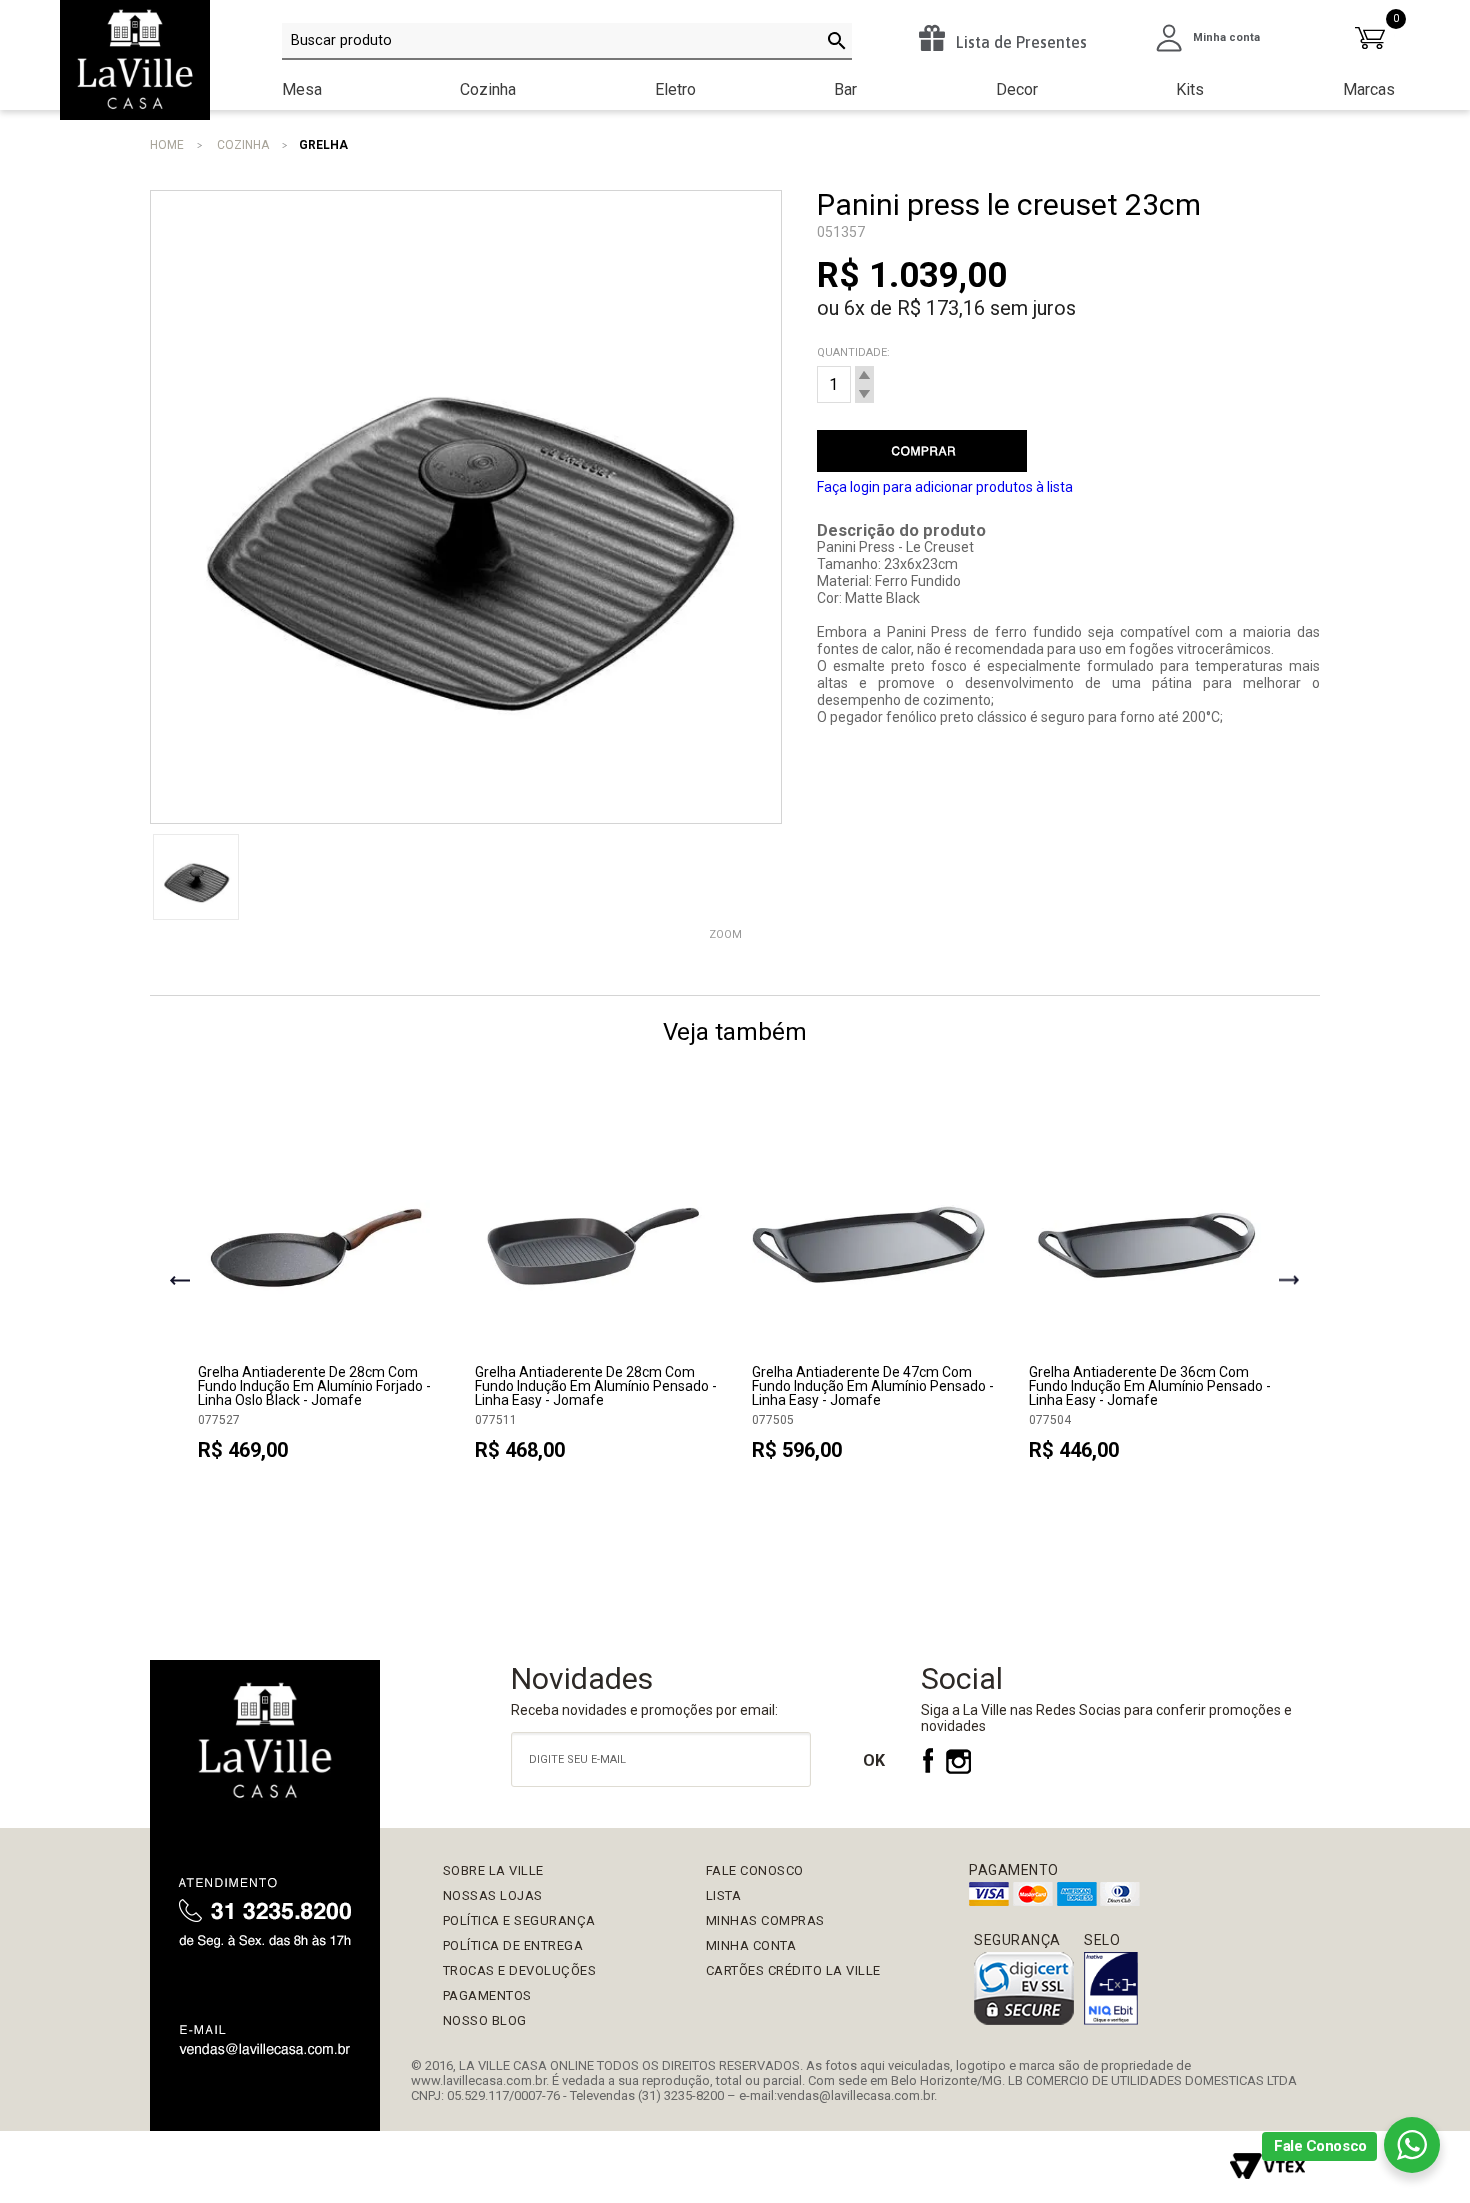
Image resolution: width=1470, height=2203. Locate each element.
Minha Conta (751, 1945)
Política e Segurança (519, 1920)
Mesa (302, 89)
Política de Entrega (513, 1945)
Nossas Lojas (493, 1895)
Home (167, 145)
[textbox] (567, 41)
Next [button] (1289, 1282)
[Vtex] (1267, 2167)
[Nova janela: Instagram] (959, 1769)
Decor (1017, 89)
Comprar (922, 451)
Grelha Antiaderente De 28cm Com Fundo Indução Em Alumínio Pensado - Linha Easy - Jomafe (596, 1386)
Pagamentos (487, 1995)
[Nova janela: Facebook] (931, 1769)
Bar (845, 89)
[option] (320, 1297)
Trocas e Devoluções (520, 1970)
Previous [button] (180, 1282)
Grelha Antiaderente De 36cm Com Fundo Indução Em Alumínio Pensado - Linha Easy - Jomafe (1150, 1386)
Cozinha (488, 89)
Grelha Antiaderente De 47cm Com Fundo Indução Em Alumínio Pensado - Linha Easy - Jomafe (873, 1386)
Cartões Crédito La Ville (793, 1970)
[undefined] (466, 507)
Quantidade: (853, 352)
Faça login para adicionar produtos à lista (945, 487)
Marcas (1369, 89)
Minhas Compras (765, 1920)
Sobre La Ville (493, 1870)
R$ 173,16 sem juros (986, 308)
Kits (1190, 89)
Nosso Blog (485, 2020)
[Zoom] (196, 877)
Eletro (675, 89)
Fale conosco (755, 1870)
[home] (265, 1743)
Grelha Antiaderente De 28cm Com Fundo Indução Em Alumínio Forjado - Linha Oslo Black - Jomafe (314, 1386)
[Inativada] (1111, 1989)
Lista (724, 1895)
